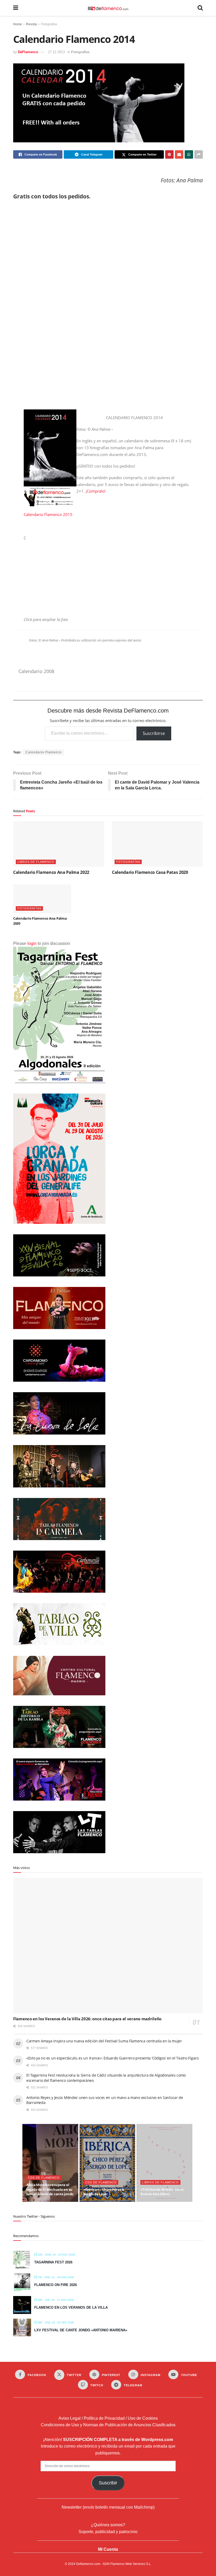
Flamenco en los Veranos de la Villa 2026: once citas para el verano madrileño (87, 2019)
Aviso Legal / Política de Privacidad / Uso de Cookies (108, 2418)
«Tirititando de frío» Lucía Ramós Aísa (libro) (162, 2192)
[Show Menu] (16, 8)
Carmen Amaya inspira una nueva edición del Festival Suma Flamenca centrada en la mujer (104, 2041)
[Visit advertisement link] (108, 303)
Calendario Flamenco (44, 752)
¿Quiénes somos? (108, 2525)
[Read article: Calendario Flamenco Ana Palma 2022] (59, 844)
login (32, 943)
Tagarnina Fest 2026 (53, 2262)
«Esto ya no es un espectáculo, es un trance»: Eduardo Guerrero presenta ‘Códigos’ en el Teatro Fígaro (112, 2058)
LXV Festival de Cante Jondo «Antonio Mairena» (81, 2330)
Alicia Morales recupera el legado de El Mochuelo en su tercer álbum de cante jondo (50, 2189)
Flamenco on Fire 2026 (56, 2285)
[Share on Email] (179, 154)
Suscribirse (154, 733)
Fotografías (49, 24)
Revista (31, 24)
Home (18, 24)
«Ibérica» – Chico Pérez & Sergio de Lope (104, 2192)
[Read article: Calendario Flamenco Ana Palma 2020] (42, 899)
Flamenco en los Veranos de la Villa (71, 2307)
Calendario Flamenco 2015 (48, 514)
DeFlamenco (28, 52)
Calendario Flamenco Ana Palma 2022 (51, 872)
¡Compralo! (96, 491)
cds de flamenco (44, 2178)
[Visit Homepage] (108, 8)
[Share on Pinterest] (169, 154)
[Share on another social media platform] (199, 154)
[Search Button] (200, 8)
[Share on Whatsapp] (189, 154)
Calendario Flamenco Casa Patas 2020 (150, 872)
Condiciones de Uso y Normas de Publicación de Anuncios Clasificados (108, 2425)
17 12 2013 (56, 52)
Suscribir (108, 2483)
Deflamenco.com (88, 2564)
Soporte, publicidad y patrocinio (108, 2532)
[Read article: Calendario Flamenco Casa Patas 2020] (157, 844)
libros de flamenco (36, 862)
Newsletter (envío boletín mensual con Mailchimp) (108, 2507)
